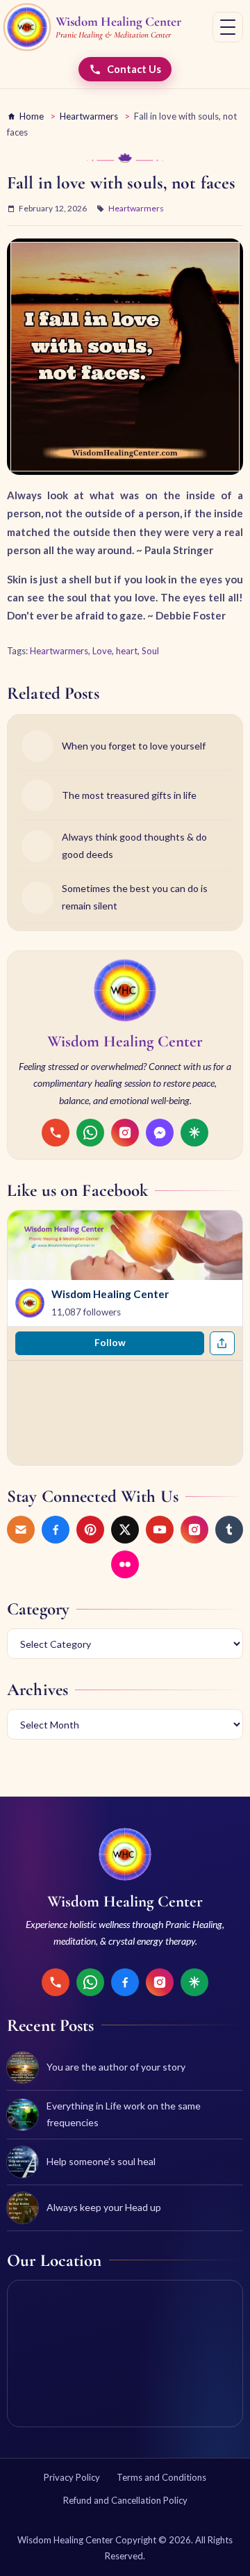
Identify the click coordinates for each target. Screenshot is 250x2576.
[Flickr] (125, 1564)
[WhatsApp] (90, 1133)
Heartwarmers (89, 116)
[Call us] (56, 1133)
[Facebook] (56, 1530)
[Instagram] (125, 1133)
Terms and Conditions (161, 2477)
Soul (150, 651)
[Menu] (228, 27)
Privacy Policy (72, 2477)
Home (32, 116)
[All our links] (194, 1133)
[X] (125, 1530)
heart (127, 651)
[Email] (21, 1530)
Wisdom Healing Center (110, 1294)
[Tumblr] (229, 1530)
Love (102, 651)
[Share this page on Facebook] (222, 1343)
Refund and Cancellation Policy (125, 2500)
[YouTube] (160, 1530)
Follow (110, 1343)
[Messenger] (160, 1133)
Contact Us (134, 69)
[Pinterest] (90, 1530)
